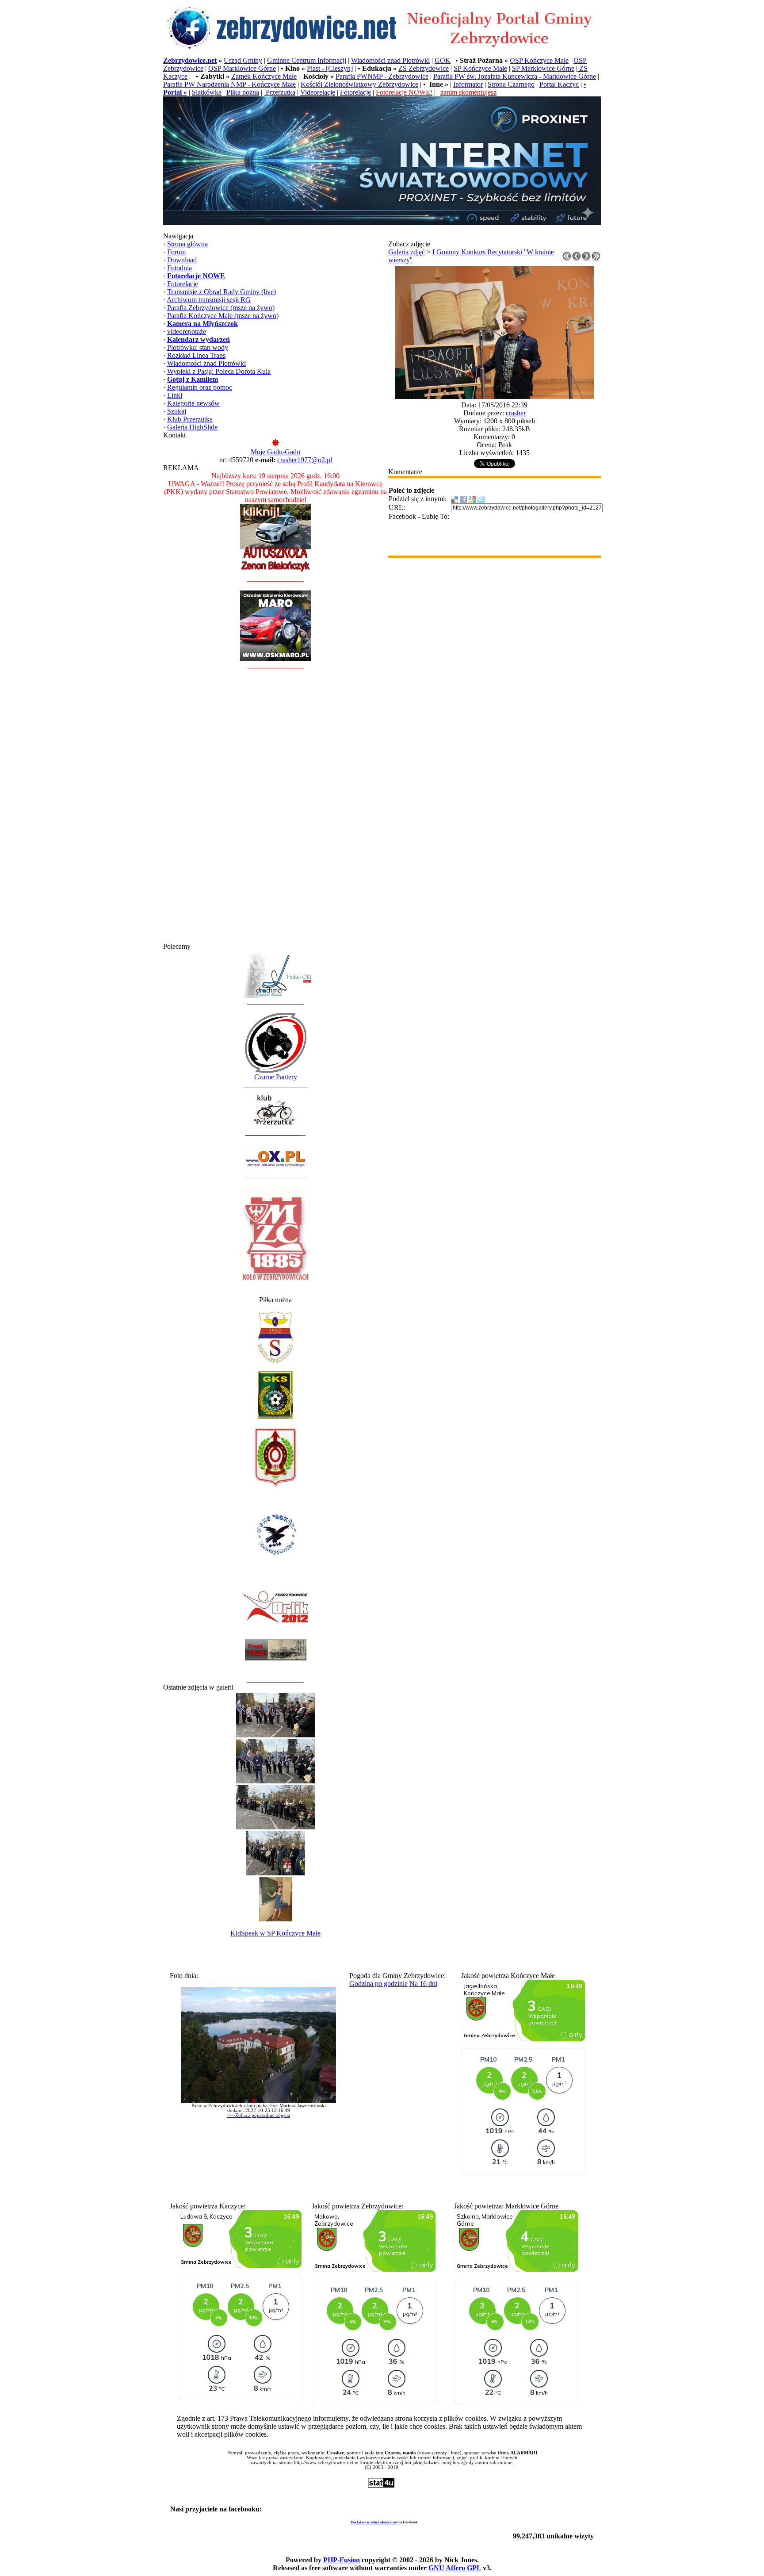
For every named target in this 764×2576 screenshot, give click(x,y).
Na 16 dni (423, 1984)
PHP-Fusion (342, 2560)
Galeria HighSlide (192, 427)
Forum (176, 252)
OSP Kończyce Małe (539, 60)
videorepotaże (187, 332)
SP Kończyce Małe (480, 68)
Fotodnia (180, 268)
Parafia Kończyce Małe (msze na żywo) (223, 316)
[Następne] (586, 259)
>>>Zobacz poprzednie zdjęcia (259, 2115)
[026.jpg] (494, 397)
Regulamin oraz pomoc (200, 387)
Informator (468, 84)
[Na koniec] (596, 259)
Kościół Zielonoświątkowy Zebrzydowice (359, 84)
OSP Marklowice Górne (242, 68)
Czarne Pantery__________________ (275, 1081)
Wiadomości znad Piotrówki (390, 60)
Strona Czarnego (511, 84)
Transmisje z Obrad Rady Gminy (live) (222, 292)
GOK (443, 60)
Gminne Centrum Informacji (307, 60)
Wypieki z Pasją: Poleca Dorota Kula (219, 371)
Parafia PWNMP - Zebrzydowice (382, 76)
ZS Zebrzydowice (424, 68)
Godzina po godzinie (378, 1984)
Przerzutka (280, 92)
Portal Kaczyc (559, 84)
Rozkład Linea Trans (196, 355)
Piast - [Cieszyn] (330, 68)
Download (182, 260)
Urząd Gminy (243, 60)
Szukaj (177, 411)
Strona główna (187, 244)
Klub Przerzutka (190, 419)
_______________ (272, 1133)
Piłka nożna (243, 92)
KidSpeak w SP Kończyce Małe (275, 1933)
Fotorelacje (355, 92)
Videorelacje (318, 92)
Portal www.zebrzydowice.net (374, 2522)
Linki (175, 395)
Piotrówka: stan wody (198, 347)
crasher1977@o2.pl (305, 460)
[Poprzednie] (577, 259)
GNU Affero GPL (455, 2568)
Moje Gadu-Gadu (275, 452)
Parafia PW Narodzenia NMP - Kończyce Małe (229, 84)
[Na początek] (567, 259)
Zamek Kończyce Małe (264, 76)
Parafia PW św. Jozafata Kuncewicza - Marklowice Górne (515, 76)
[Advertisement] (275, 810)
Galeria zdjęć (407, 252)
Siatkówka (207, 92)
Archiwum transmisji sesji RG (209, 300)
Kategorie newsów (193, 403)
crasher (516, 413)
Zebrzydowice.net (190, 60)
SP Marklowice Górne (543, 68)
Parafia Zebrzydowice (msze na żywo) (221, 308)
